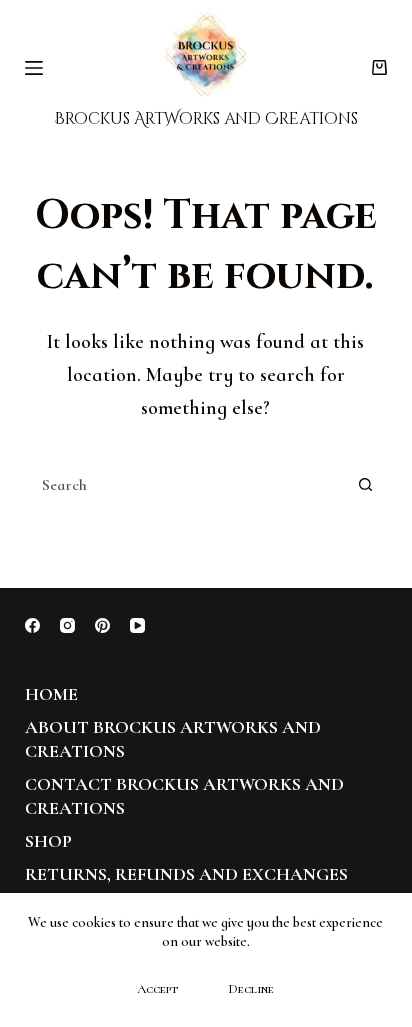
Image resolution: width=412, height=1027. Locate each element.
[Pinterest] (102, 625)
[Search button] (365, 485)
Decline (251, 989)
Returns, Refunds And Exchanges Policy (186, 885)
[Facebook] (32, 625)
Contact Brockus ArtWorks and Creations (184, 795)
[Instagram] (67, 625)
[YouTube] (137, 625)
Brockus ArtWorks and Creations (206, 119)
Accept (157, 989)
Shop (48, 841)
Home (51, 694)
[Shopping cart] (379, 67)
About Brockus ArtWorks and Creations (173, 738)
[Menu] (34, 68)
